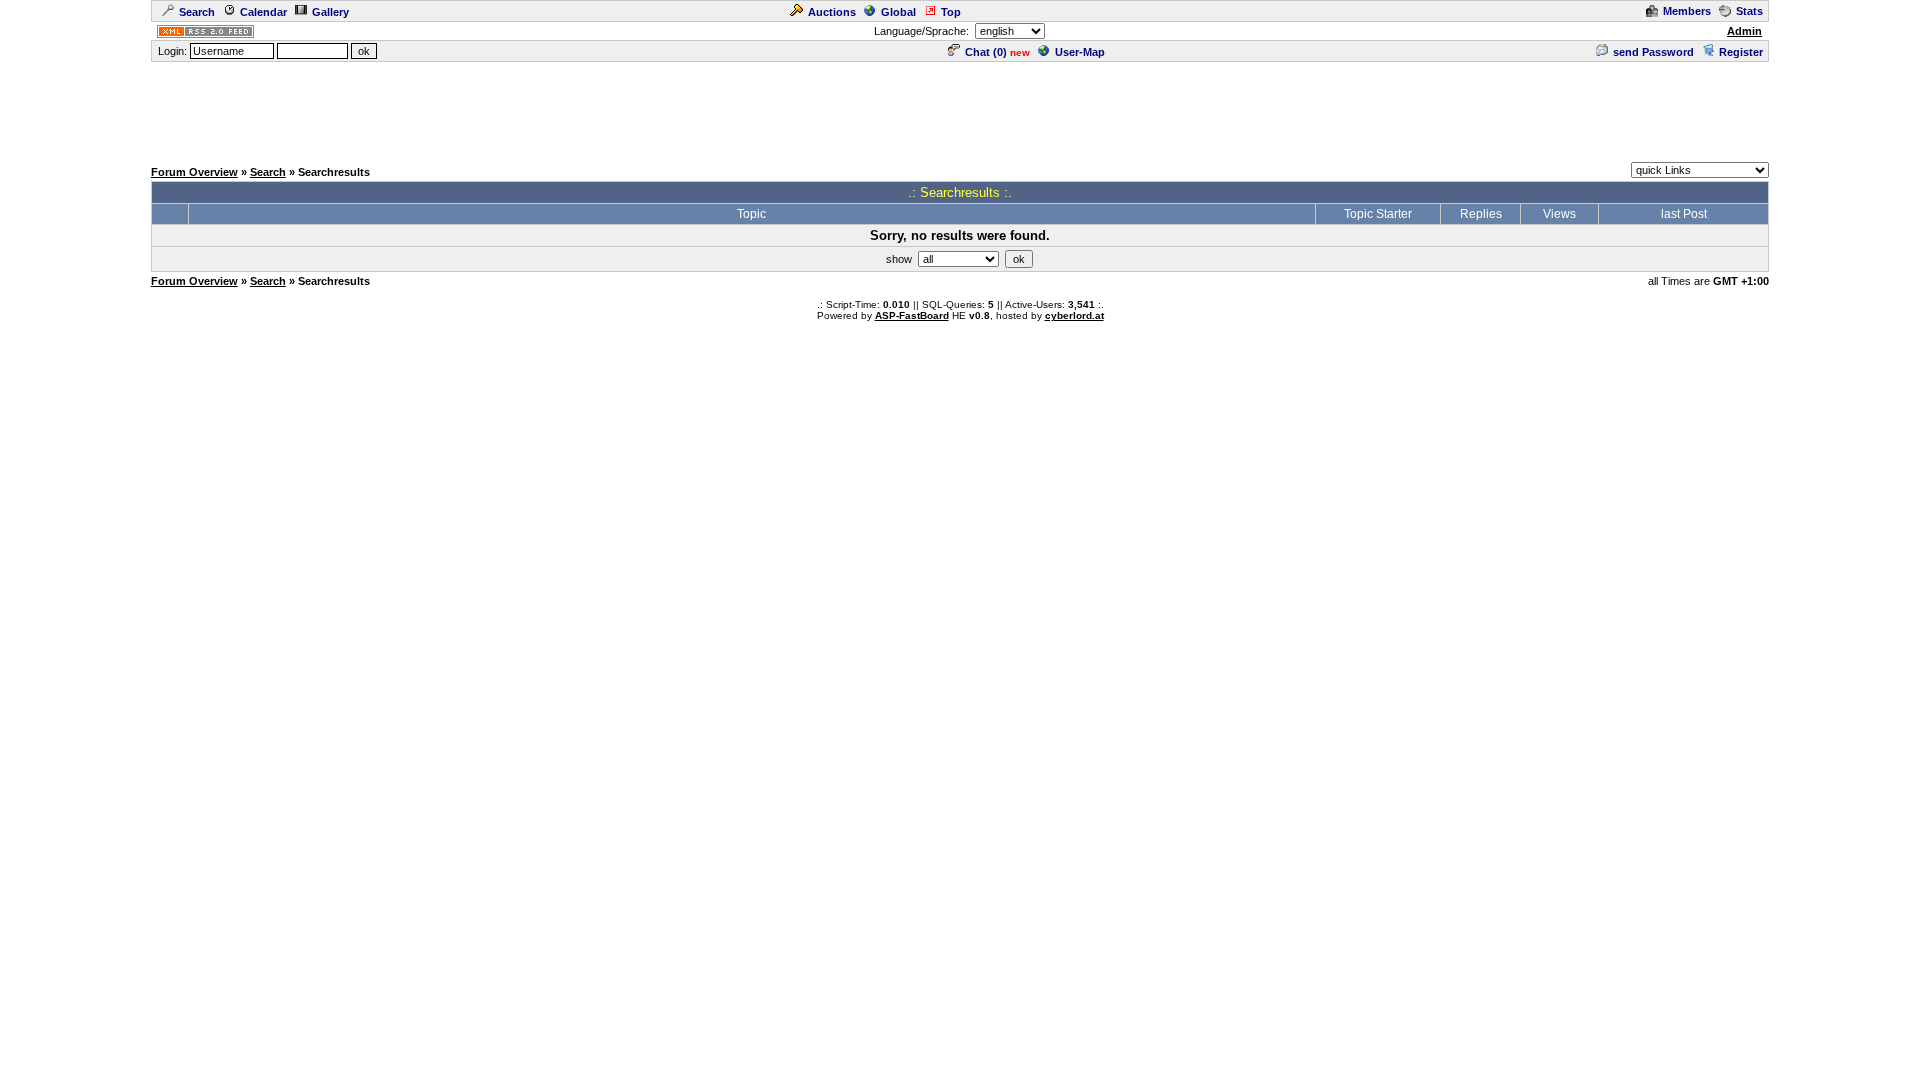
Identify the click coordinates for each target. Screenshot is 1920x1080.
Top (951, 12)
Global (898, 12)
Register (1741, 52)
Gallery (330, 12)
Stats (1749, 11)
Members (1687, 11)
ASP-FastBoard (912, 315)
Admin (1744, 31)
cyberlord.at (1074, 315)
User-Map (1080, 52)
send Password (1653, 52)
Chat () (986, 52)
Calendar (263, 12)
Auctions (832, 12)
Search (197, 12)
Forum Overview (194, 172)
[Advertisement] (960, 109)
